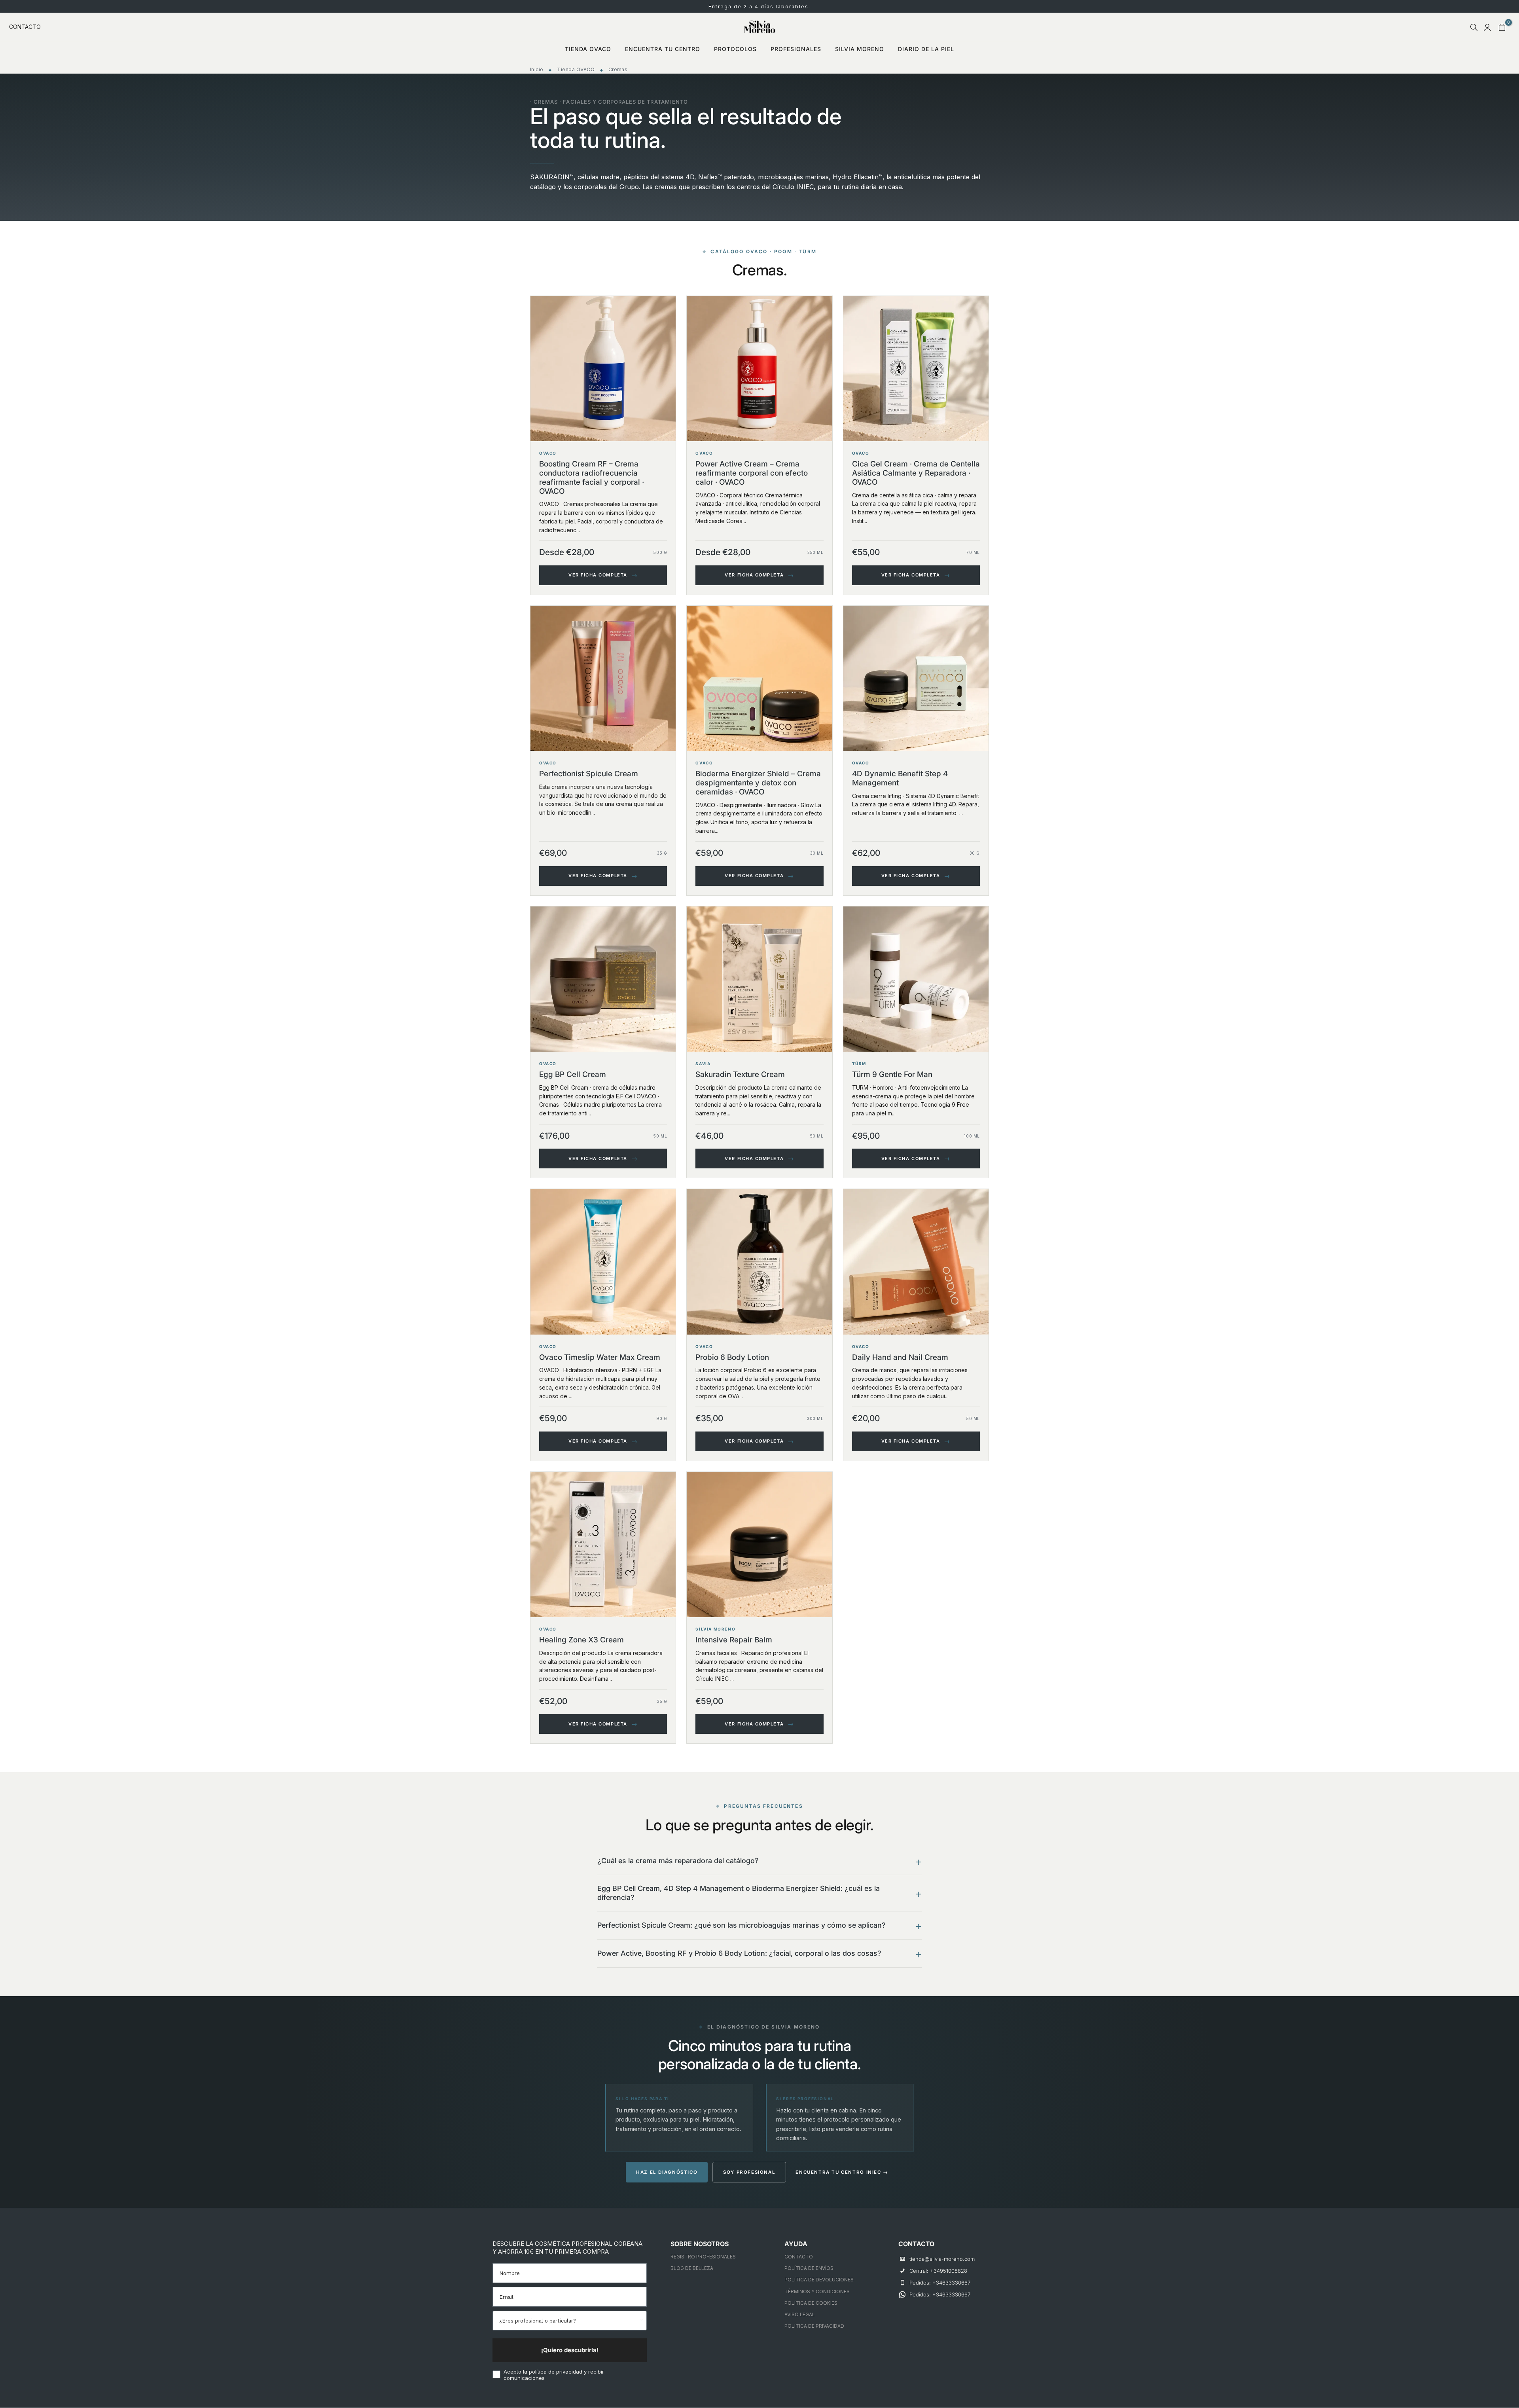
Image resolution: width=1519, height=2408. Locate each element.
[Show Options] (641, 2321)
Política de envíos (809, 2268)
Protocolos (735, 49)
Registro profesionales (703, 2257)
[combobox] (569, 2321)
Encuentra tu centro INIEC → (842, 2172)
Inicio (537, 69)
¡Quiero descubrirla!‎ (570, 2350)
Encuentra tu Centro (663, 49)
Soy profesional (749, 2172)
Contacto (25, 27)
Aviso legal (800, 2314)
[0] (1502, 27)
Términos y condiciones (817, 2291)
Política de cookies (811, 2303)
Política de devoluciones (819, 2280)
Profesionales (796, 49)
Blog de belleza (692, 2268)
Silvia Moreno (860, 49)
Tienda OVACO (576, 69)
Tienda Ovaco (588, 49)
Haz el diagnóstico (667, 2172)
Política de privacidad (814, 2326)
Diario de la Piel (926, 49)
